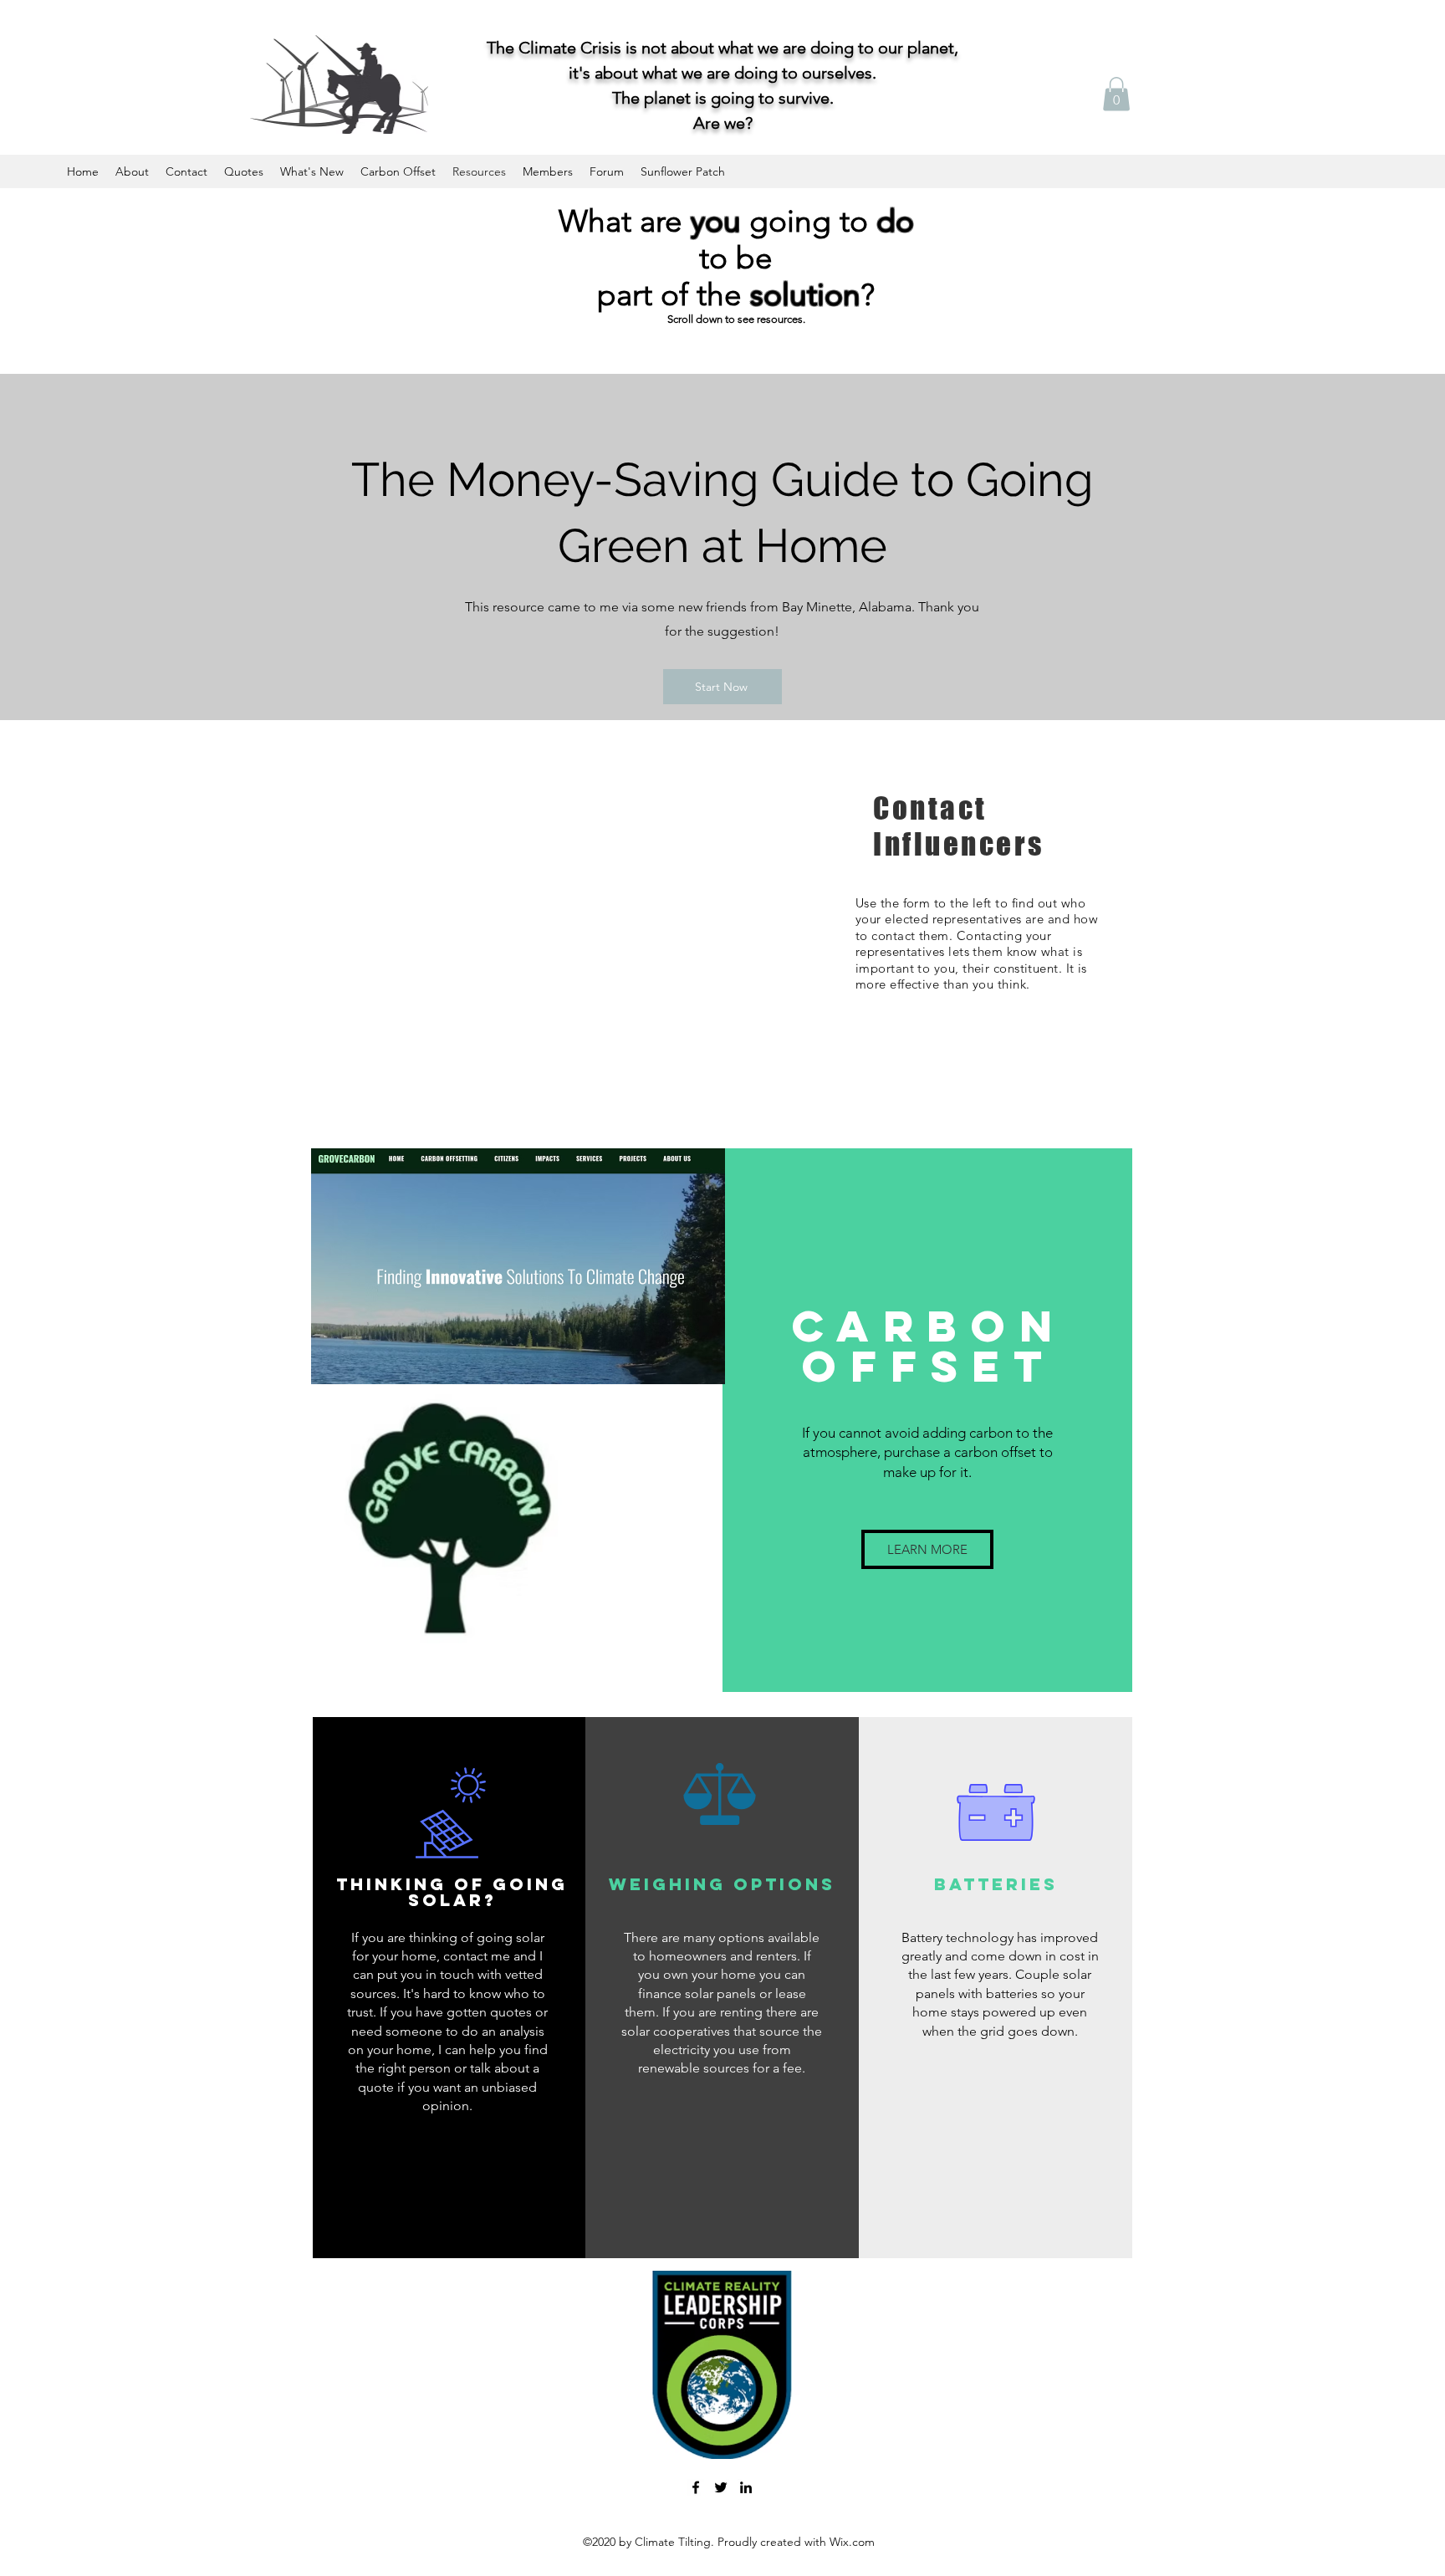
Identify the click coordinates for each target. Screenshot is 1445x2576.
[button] (1116, 94)
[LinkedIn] (746, 2487)
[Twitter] (721, 2487)
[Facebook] (696, 2487)
